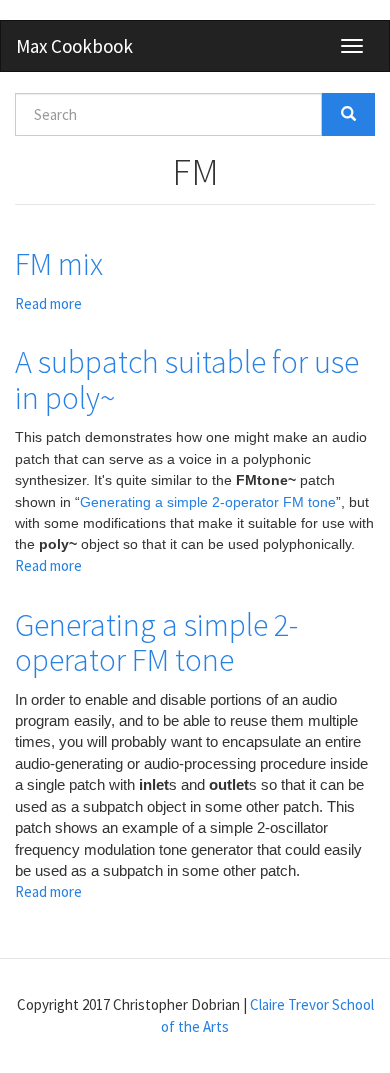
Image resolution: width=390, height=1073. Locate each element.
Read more (48, 303)
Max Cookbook (74, 46)
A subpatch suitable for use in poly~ (187, 379)
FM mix (59, 264)
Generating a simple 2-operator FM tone (208, 502)
